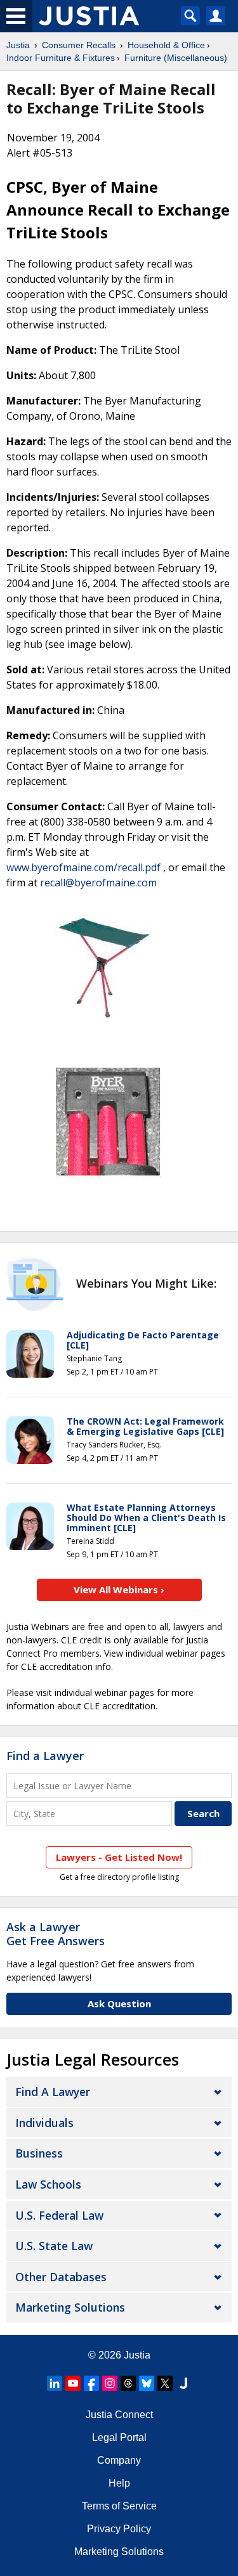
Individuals (44, 2123)
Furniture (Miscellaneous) (176, 58)
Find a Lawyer (45, 1756)
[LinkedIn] (55, 2383)
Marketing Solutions (70, 2307)
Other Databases (61, 2277)
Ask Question (119, 2003)
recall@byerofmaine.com (98, 883)
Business (39, 2153)
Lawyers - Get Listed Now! (119, 1857)
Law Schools (48, 2184)
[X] (165, 2383)
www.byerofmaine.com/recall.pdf (83, 867)
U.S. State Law (54, 2246)
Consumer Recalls (79, 45)
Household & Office (166, 45)
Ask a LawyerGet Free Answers (56, 1934)
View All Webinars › (119, 1589)
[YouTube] (73, 2383)
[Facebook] (91, 2383)
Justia (18, 45)
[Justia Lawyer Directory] (183, 2383)
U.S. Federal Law (59, 2215)
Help (119, 2483)
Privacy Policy (119, 2529)
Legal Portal (119, 2437)
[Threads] (128, 2383)
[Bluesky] (147, 2383)
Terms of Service (119, 2506)
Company (119, 2460)
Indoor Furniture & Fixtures (61, 58)
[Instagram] (110, 2383)
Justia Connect (119, 2415)
